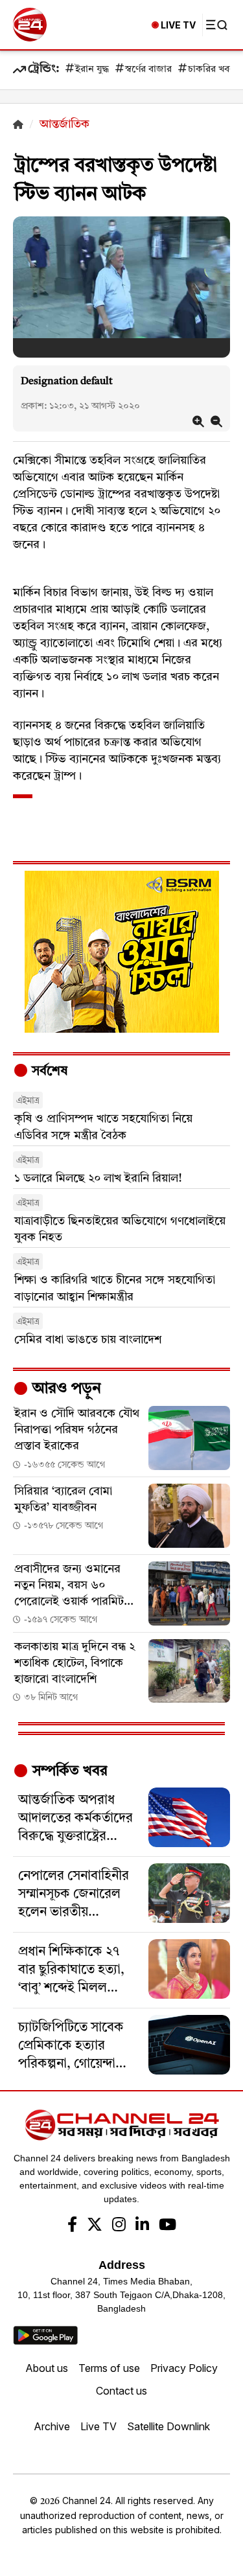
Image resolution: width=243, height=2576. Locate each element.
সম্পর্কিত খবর (68, 1771)
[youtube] (168, 2226)
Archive (52, 2426)
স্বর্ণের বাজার (148, 70)
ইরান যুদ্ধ (92, 70)
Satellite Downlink (168, 2426)
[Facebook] (72, 2226)
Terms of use (109, 2368)
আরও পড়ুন (65, 1389)
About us (47, 2368)
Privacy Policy (184, 2368)
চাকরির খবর (211, 70)
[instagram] (119, 2226)
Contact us (121, 2391)
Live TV (98, 2426)
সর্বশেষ (48, 1072)
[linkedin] (142, 2226)
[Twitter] (95, 2226)
